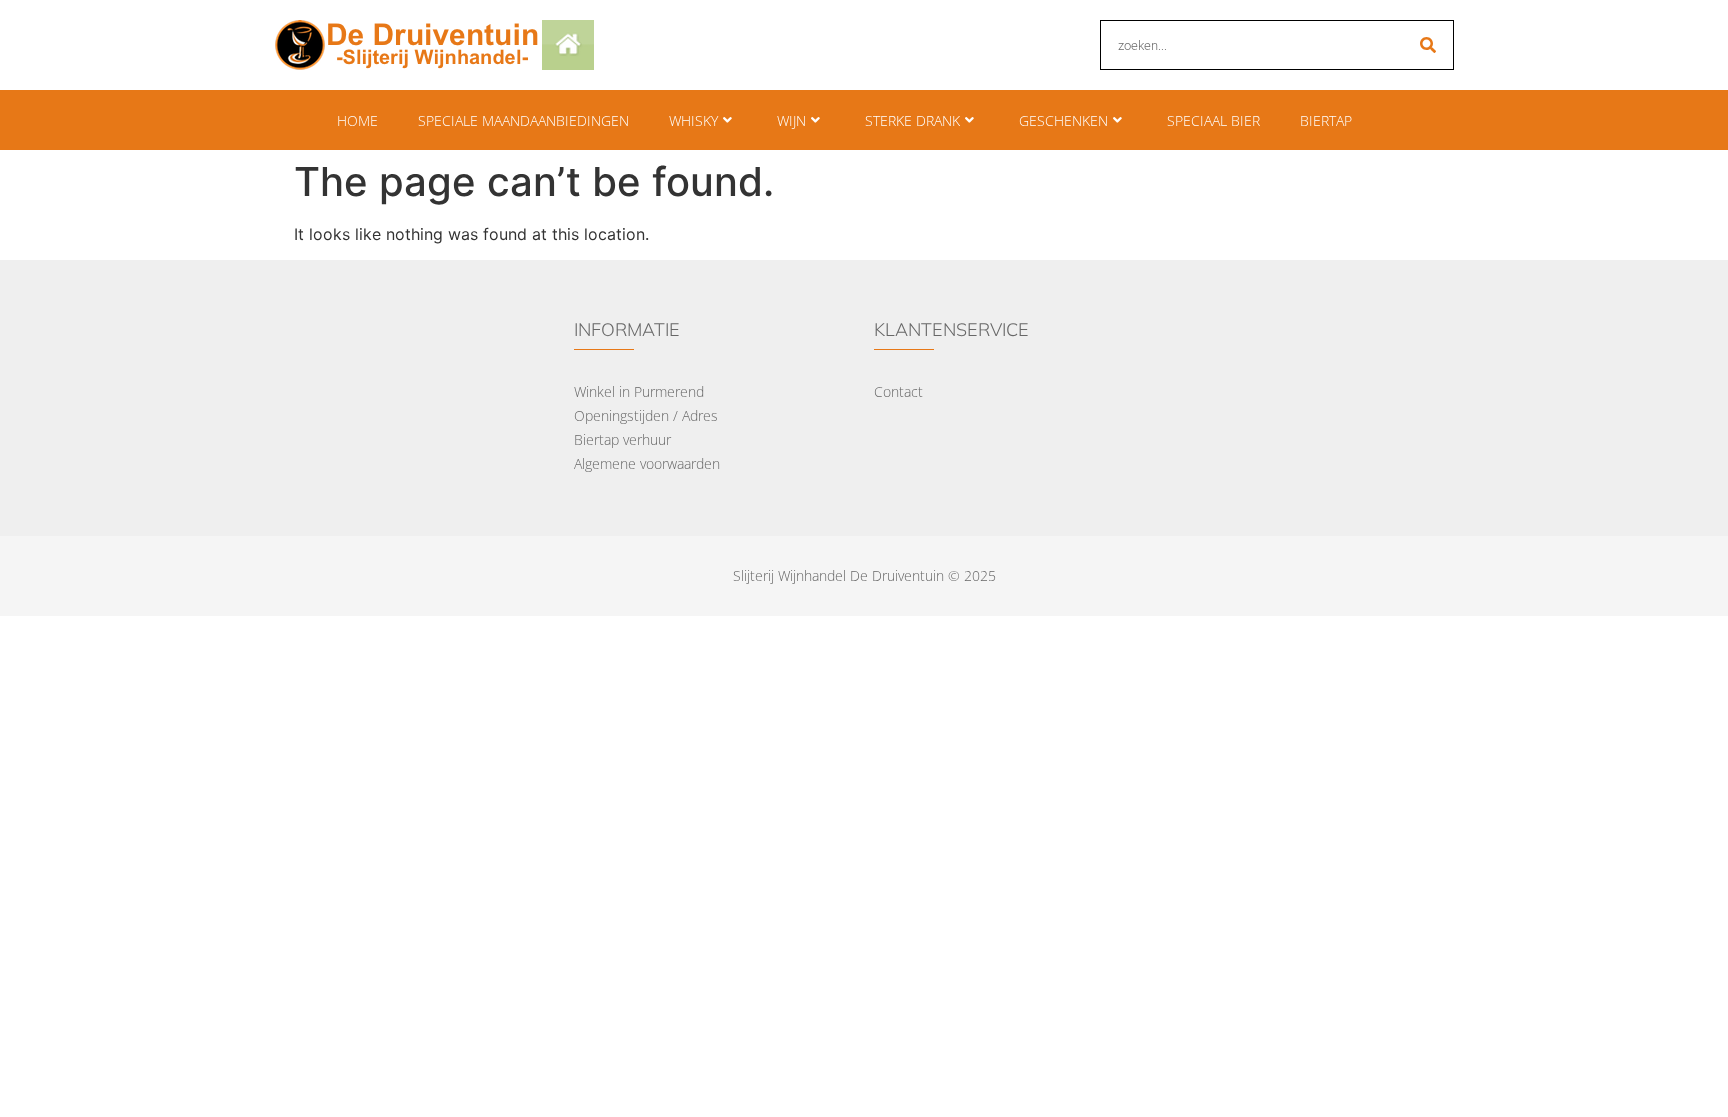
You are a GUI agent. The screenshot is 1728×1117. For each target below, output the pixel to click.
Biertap (1326, 120)
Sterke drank (912, 120)
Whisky (693, 120)
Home (357, 120)
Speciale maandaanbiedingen (523, 120)
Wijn (791, 120)
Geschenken (1063, 120)
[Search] (1428, 45)
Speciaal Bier (1213, 120)
